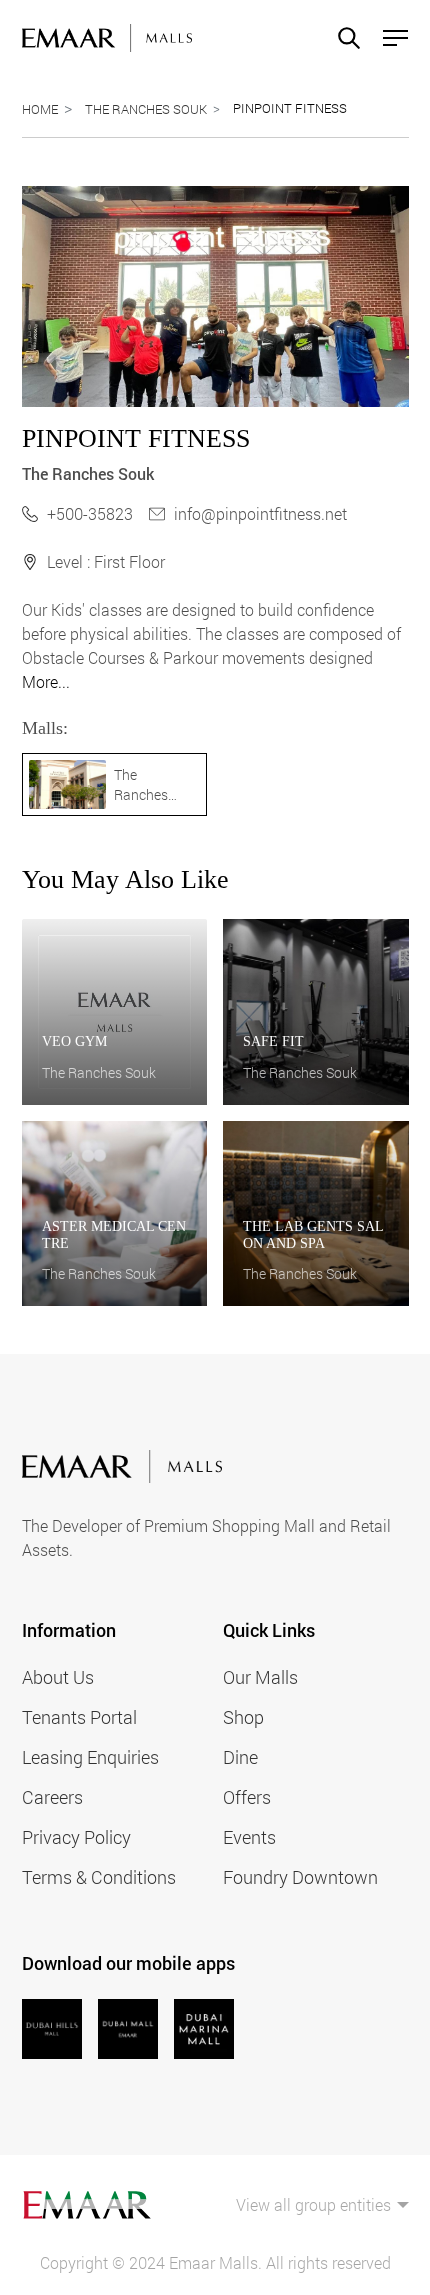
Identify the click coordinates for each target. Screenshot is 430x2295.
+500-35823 (90, 513)
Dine (240, 1757)
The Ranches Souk (146, 109)
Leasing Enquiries (90, 1757)
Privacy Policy (76, 1837)
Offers (247, 1797)
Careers (52, 1797)
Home (40, 109)
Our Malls (260, 1677)
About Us (58, 1677)
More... (46, 681)
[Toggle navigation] (389, 38)
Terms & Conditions (99, 1877)
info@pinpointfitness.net (260, 513)
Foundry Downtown (300, 1877)
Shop (243, 1717)
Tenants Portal (79, 1717)
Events (249, 1837)
